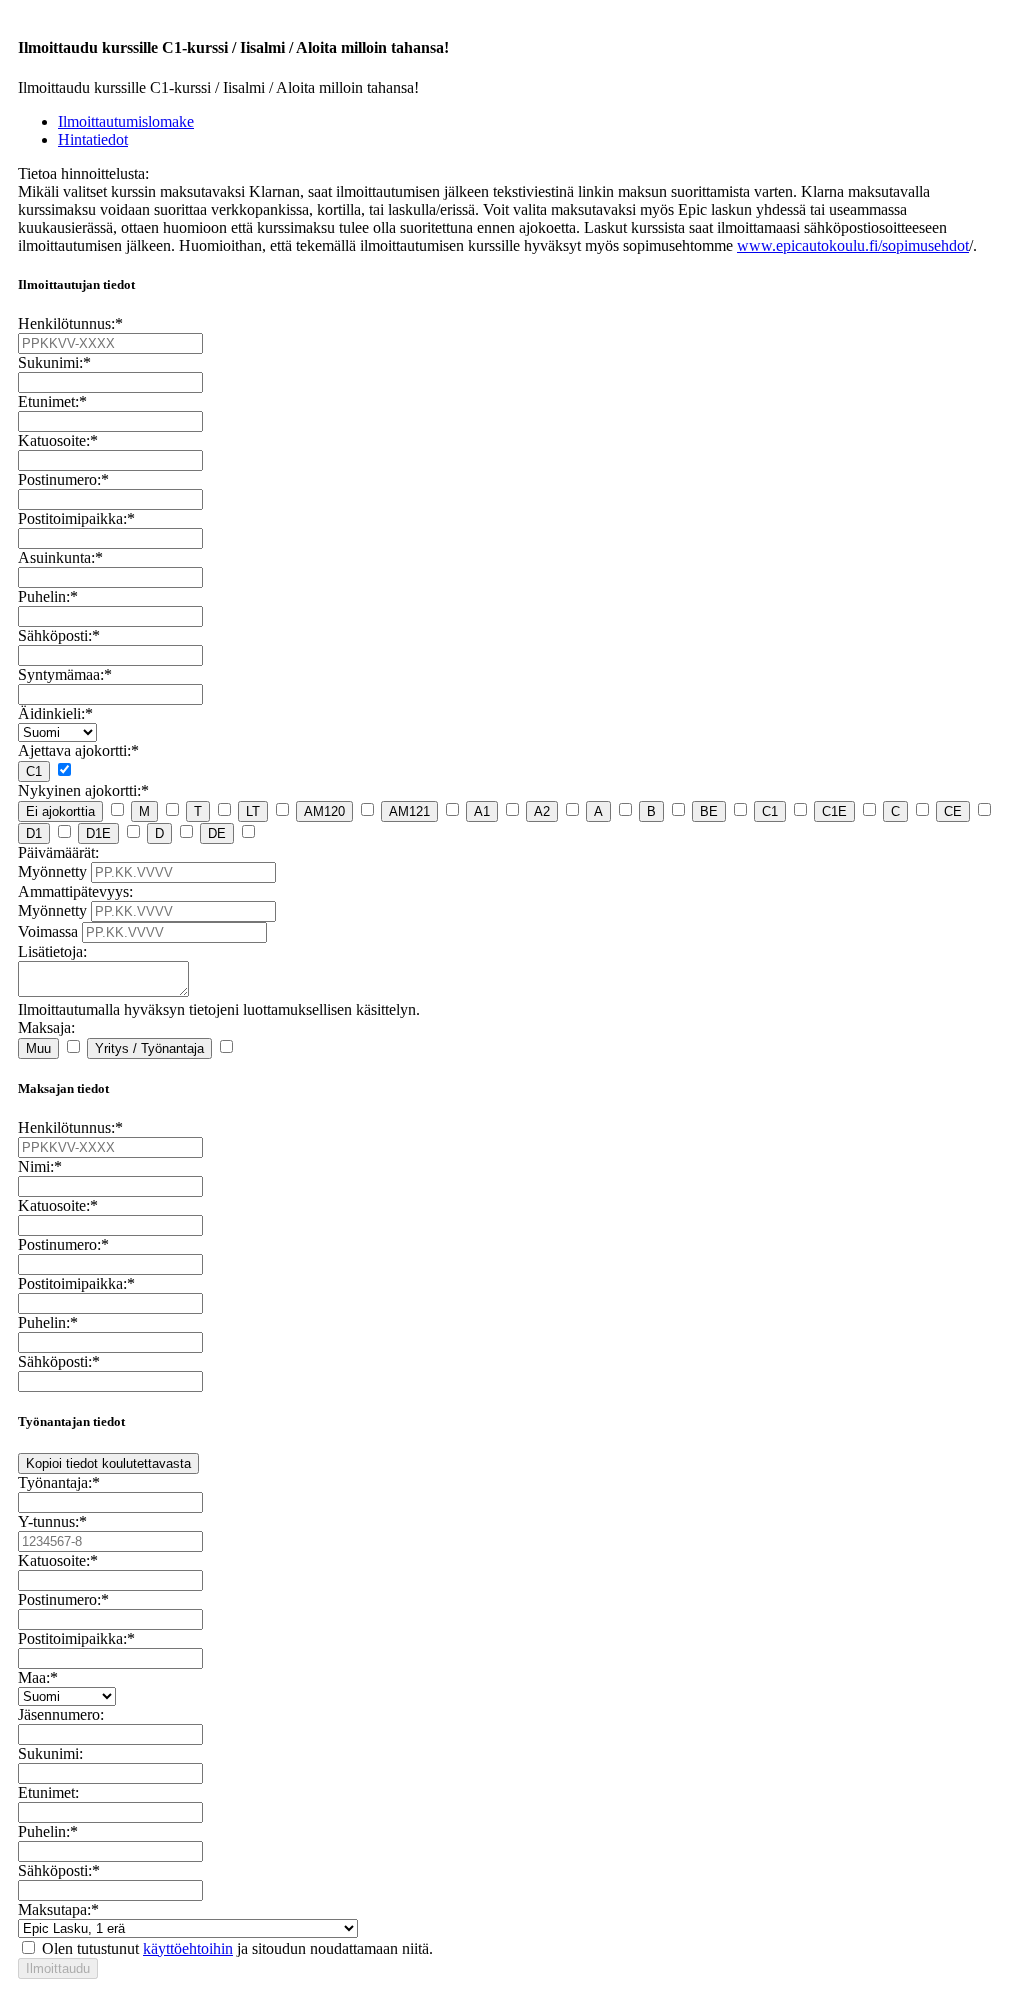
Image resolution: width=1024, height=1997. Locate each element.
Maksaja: (46, 1027)
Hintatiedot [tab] (93, 139)
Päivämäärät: (58, 852)
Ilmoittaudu (58, 1968)
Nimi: (40, 1166)
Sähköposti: (59, 635)
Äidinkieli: (55, 713)
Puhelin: (48, 596)
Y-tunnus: (52, 1521)
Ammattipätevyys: (75, 891)
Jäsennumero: (61, 1714)
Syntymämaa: (65, 674)
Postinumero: (63, 479)
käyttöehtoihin (188, 1948)
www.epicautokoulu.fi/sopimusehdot (853, 245)
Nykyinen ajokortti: (83, 790)
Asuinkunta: (60, 557)
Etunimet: (52, 401)
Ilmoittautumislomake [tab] (126, 121)
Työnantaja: (59, 1482)
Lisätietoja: (52, 951)
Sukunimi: (54, 362)
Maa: (38, 1677)
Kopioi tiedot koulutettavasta (108, 1463)
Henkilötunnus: (70, 323)
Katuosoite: (58, 440)
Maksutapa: (58, 1909)
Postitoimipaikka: (76, 518)
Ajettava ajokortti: (78, 750)
